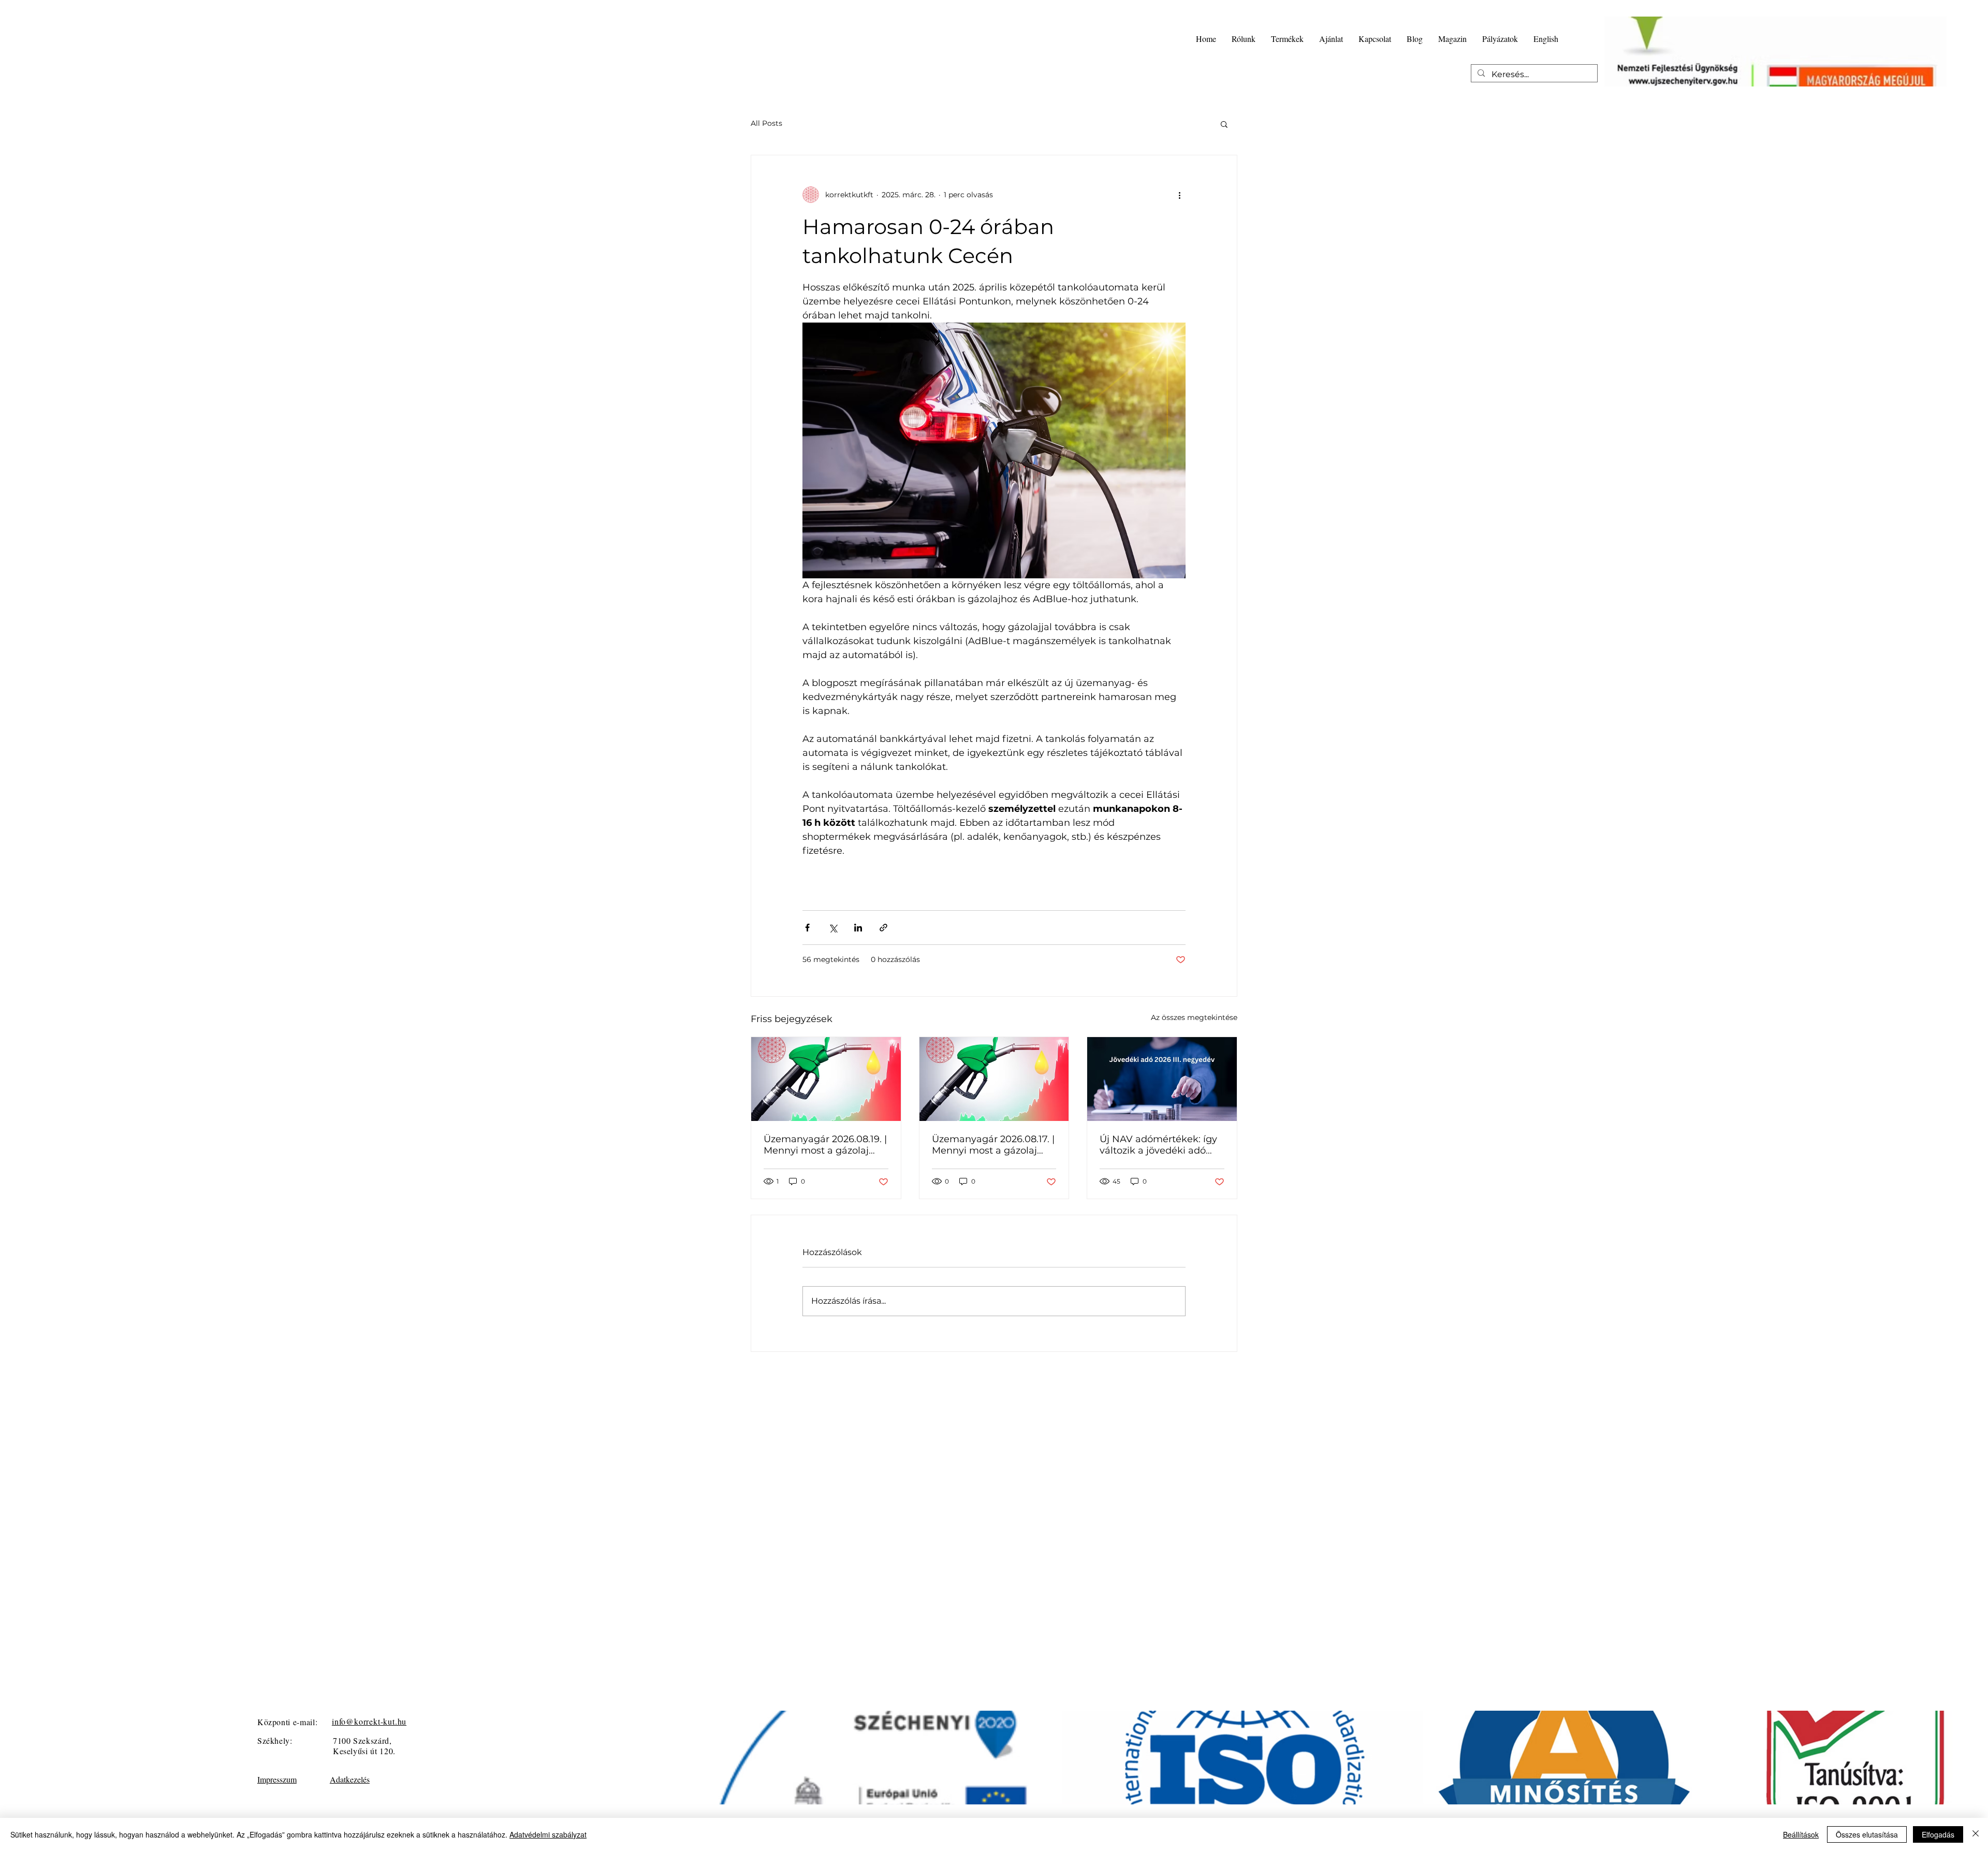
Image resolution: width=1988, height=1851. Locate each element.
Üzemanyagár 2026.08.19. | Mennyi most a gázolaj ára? (825, 1145)
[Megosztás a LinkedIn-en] (858, 928)
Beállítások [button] (1801, 1834)
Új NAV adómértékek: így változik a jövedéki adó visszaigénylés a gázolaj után (1158, 1145)
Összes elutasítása (1867, 1834)
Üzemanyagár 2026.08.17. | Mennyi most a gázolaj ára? (993, 1145)
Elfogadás (1938, 1834)
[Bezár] (1976, 1834)
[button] (1224, 124)
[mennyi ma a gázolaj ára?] (826, 1079)
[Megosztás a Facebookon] (807, 928)
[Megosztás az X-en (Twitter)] (833, 928)
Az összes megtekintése (1194, 1017)
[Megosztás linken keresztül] (883, 928)
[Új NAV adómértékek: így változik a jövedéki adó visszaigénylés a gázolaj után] (1162, 1079)
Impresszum (277, 1779)
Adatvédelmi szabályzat (548, 1834)
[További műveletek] (1179, 195)
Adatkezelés (350, 1779)
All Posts (766, 123)
